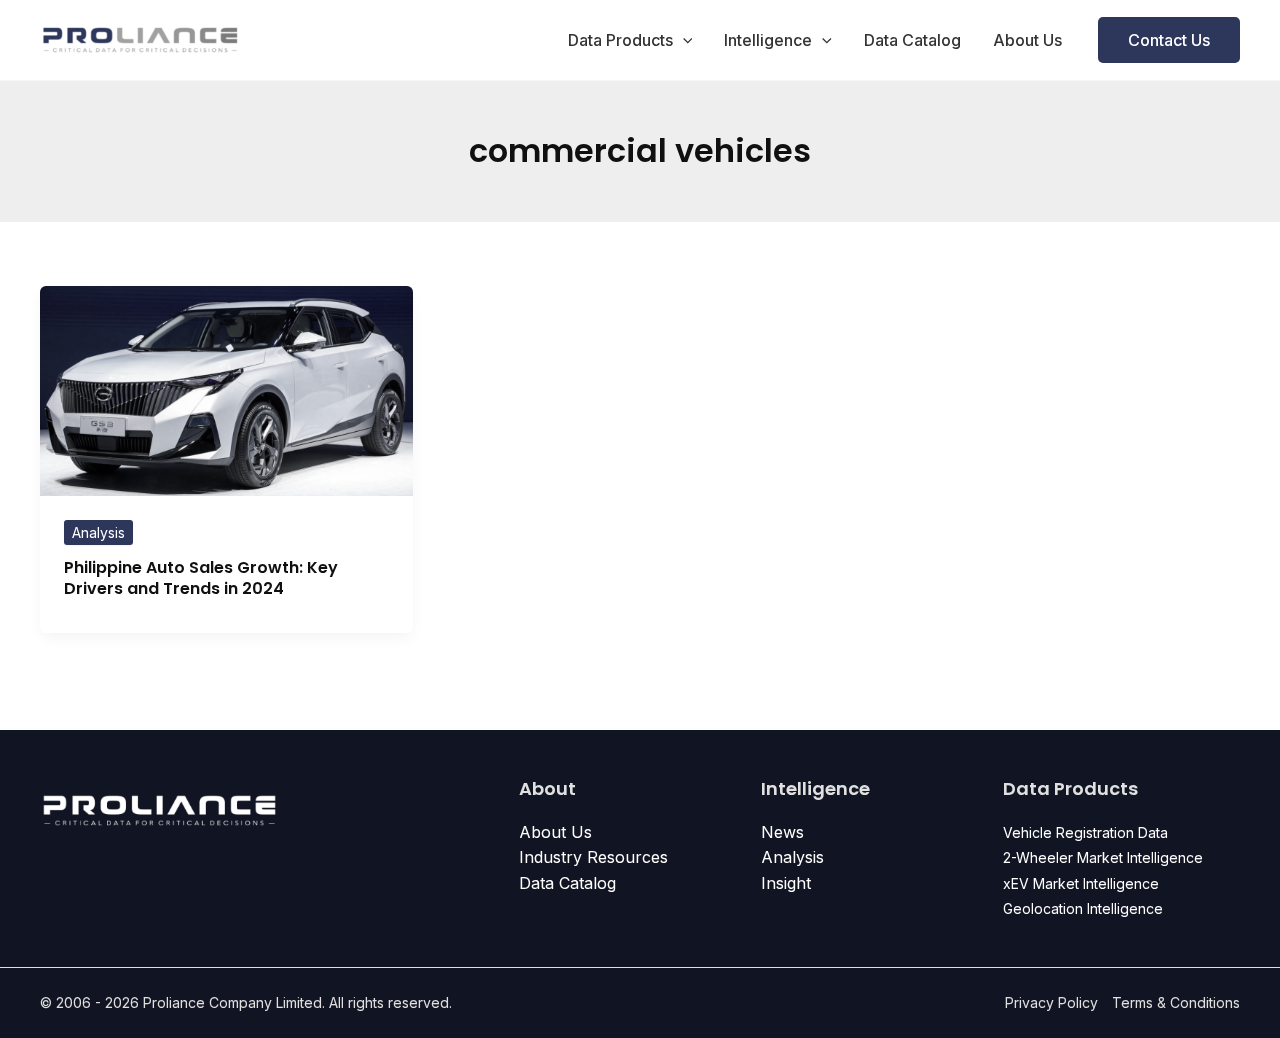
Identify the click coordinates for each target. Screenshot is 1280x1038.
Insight (786, 883)
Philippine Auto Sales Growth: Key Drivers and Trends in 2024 (201, 578)
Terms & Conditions (1176, 1002)
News (782, 832)
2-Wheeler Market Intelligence (1103, 857)
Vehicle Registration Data (1085, 832)
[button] (683, 40)
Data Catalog (912, 40)
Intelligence (768, 40)
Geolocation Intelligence (1083, 908)
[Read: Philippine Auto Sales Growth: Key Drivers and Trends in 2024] (226, 389)
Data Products (620, 40)
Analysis (98, 532)
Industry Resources (593, 857)
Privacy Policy (1051, 1002)
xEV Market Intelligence (1081, 883)
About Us (1027, 40)
